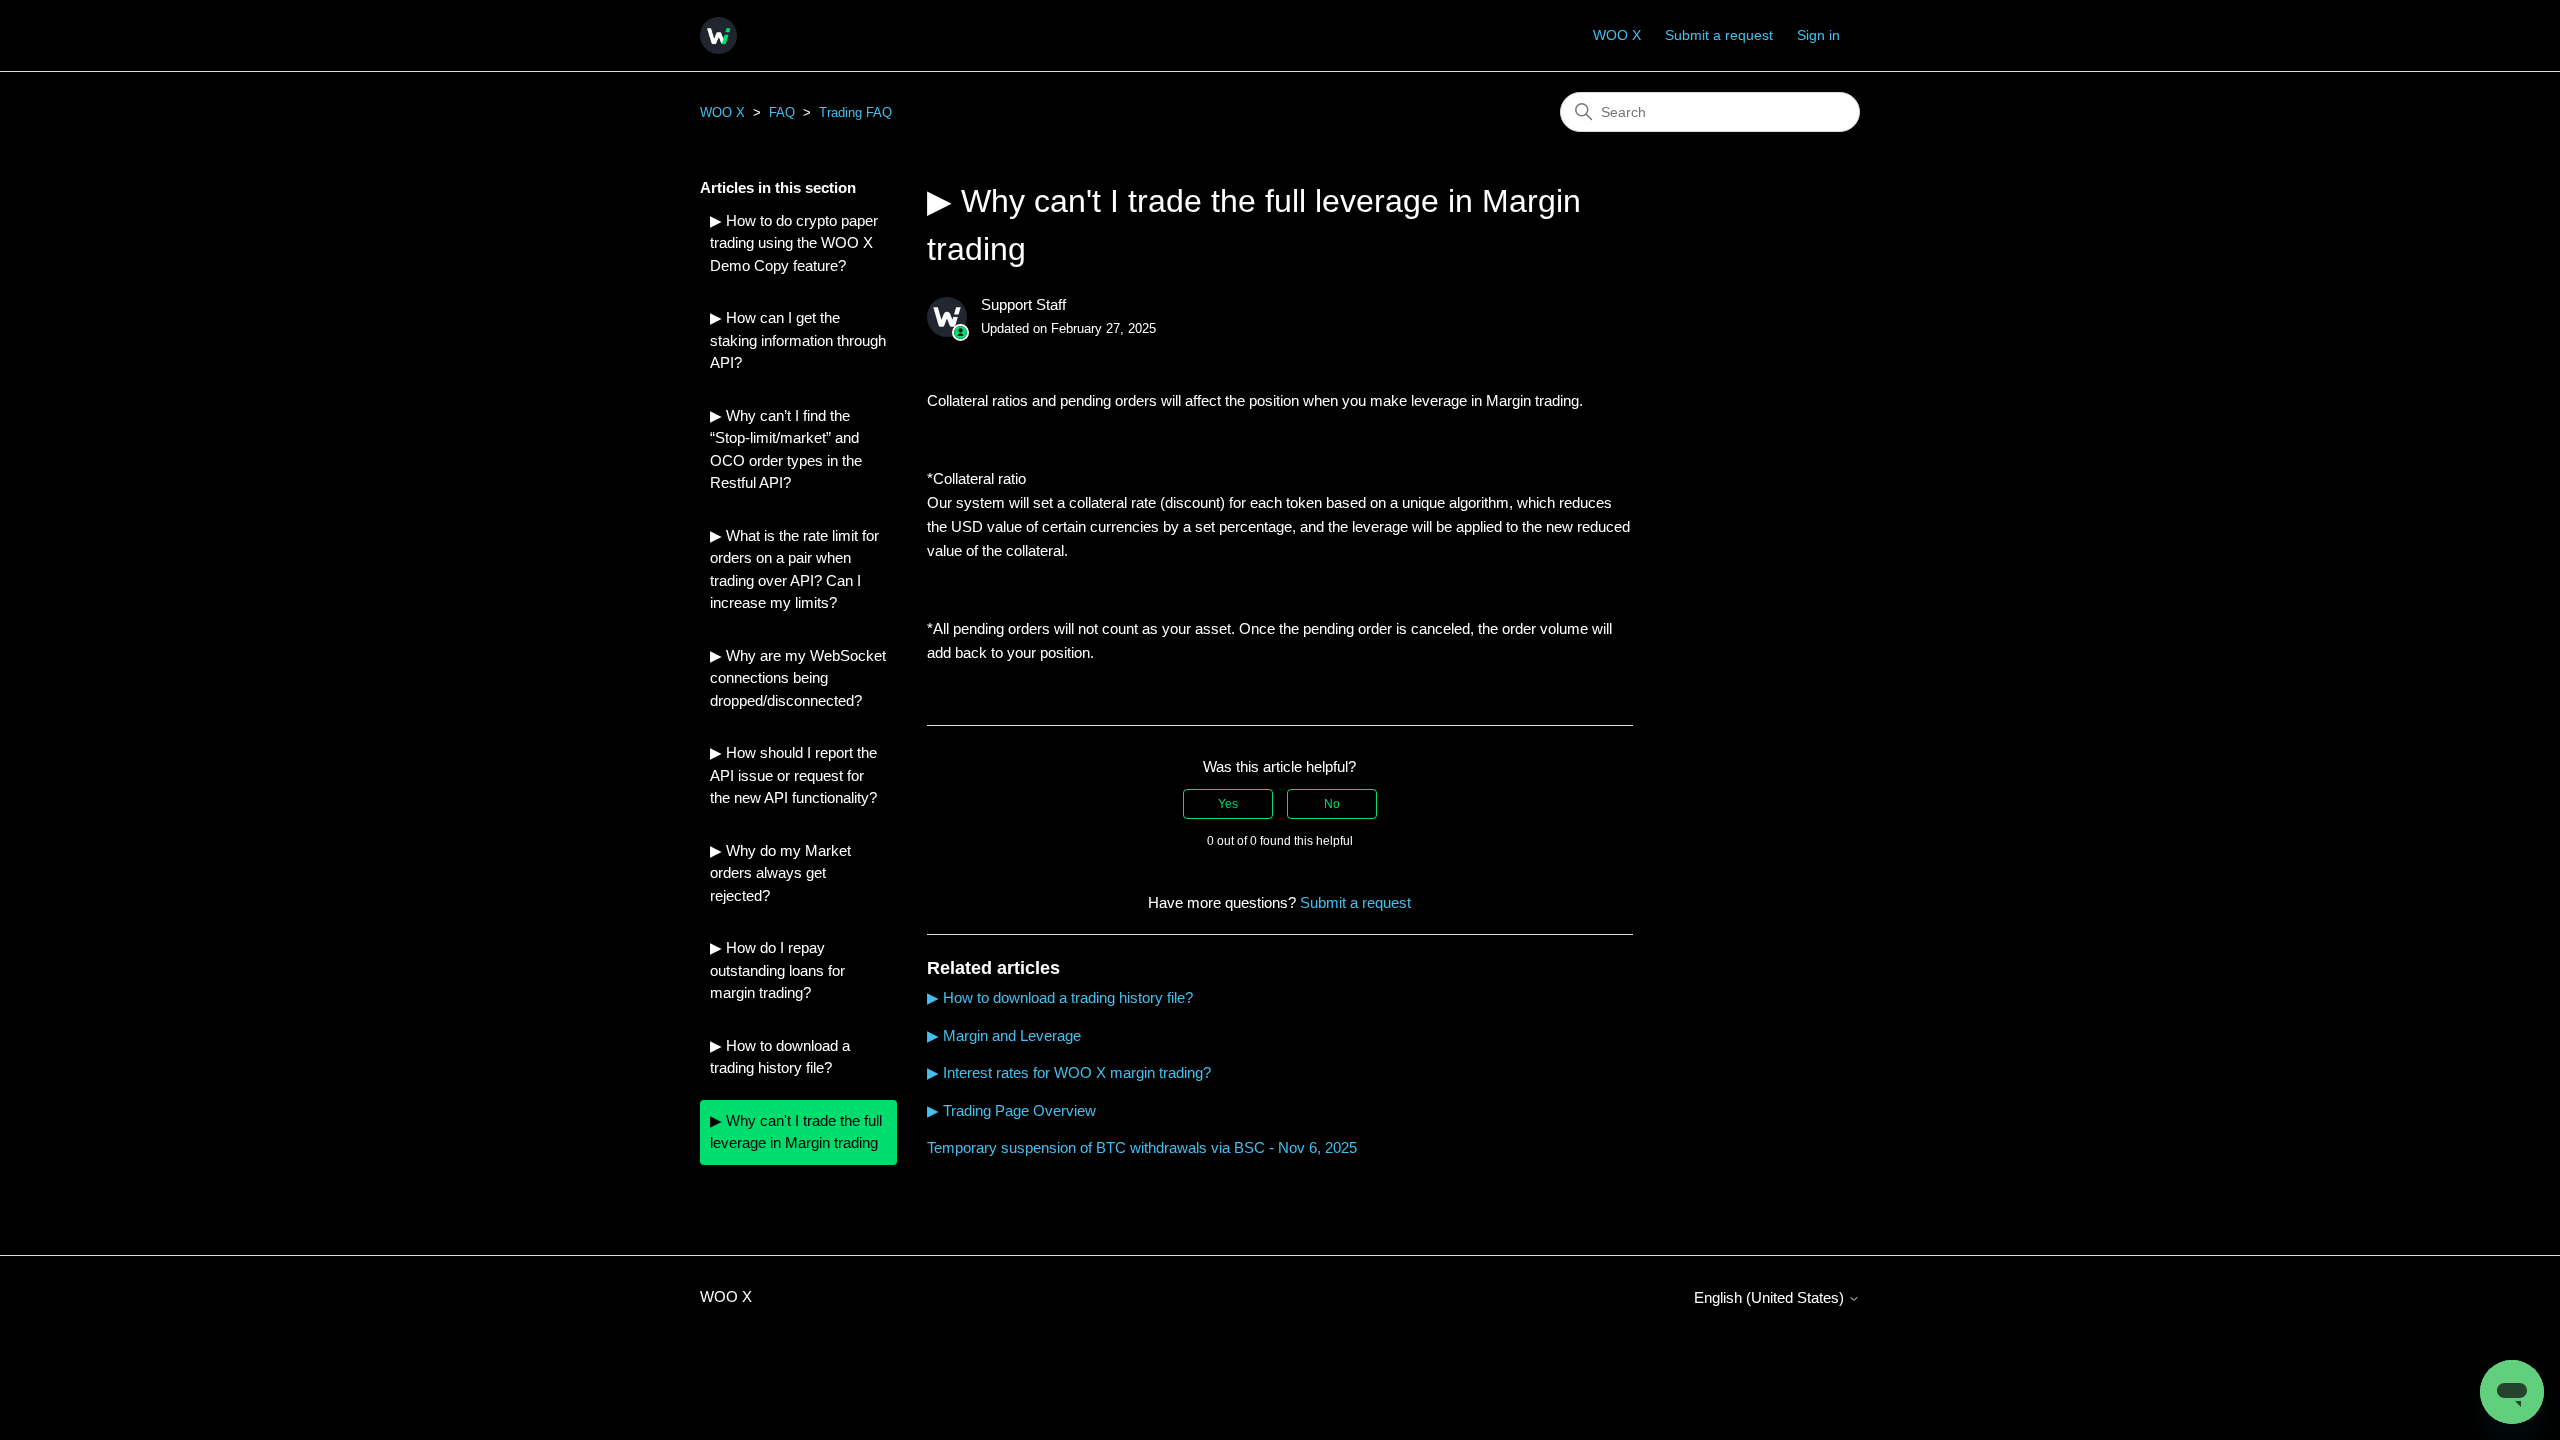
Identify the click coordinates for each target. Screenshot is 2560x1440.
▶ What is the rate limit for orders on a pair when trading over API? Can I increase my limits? (794, 569)
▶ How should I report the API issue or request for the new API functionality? (793, 775)
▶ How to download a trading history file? (780, 1057)
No (1332, 804)
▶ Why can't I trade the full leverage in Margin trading (796, 1132)
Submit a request (1719, 35)
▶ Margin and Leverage (1004, 1035)
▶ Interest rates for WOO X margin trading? (1069, 1072)
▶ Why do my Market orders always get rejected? (780, 873)
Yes (1228, 804)
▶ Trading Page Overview (1011, 1110)
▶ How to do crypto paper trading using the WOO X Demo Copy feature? (794, 243)
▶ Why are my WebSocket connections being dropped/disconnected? (798, 678)
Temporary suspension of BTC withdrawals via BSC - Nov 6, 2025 (1142, 1147)
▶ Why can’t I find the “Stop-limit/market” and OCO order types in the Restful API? (786, 449)
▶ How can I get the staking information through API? (798, 340)
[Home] (718, 35)
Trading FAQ (855, 112)
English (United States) (1771, 1297)
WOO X (1617, 35)
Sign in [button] (1818, 35)
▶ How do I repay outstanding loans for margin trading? (777, 970)
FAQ (782, 112)
